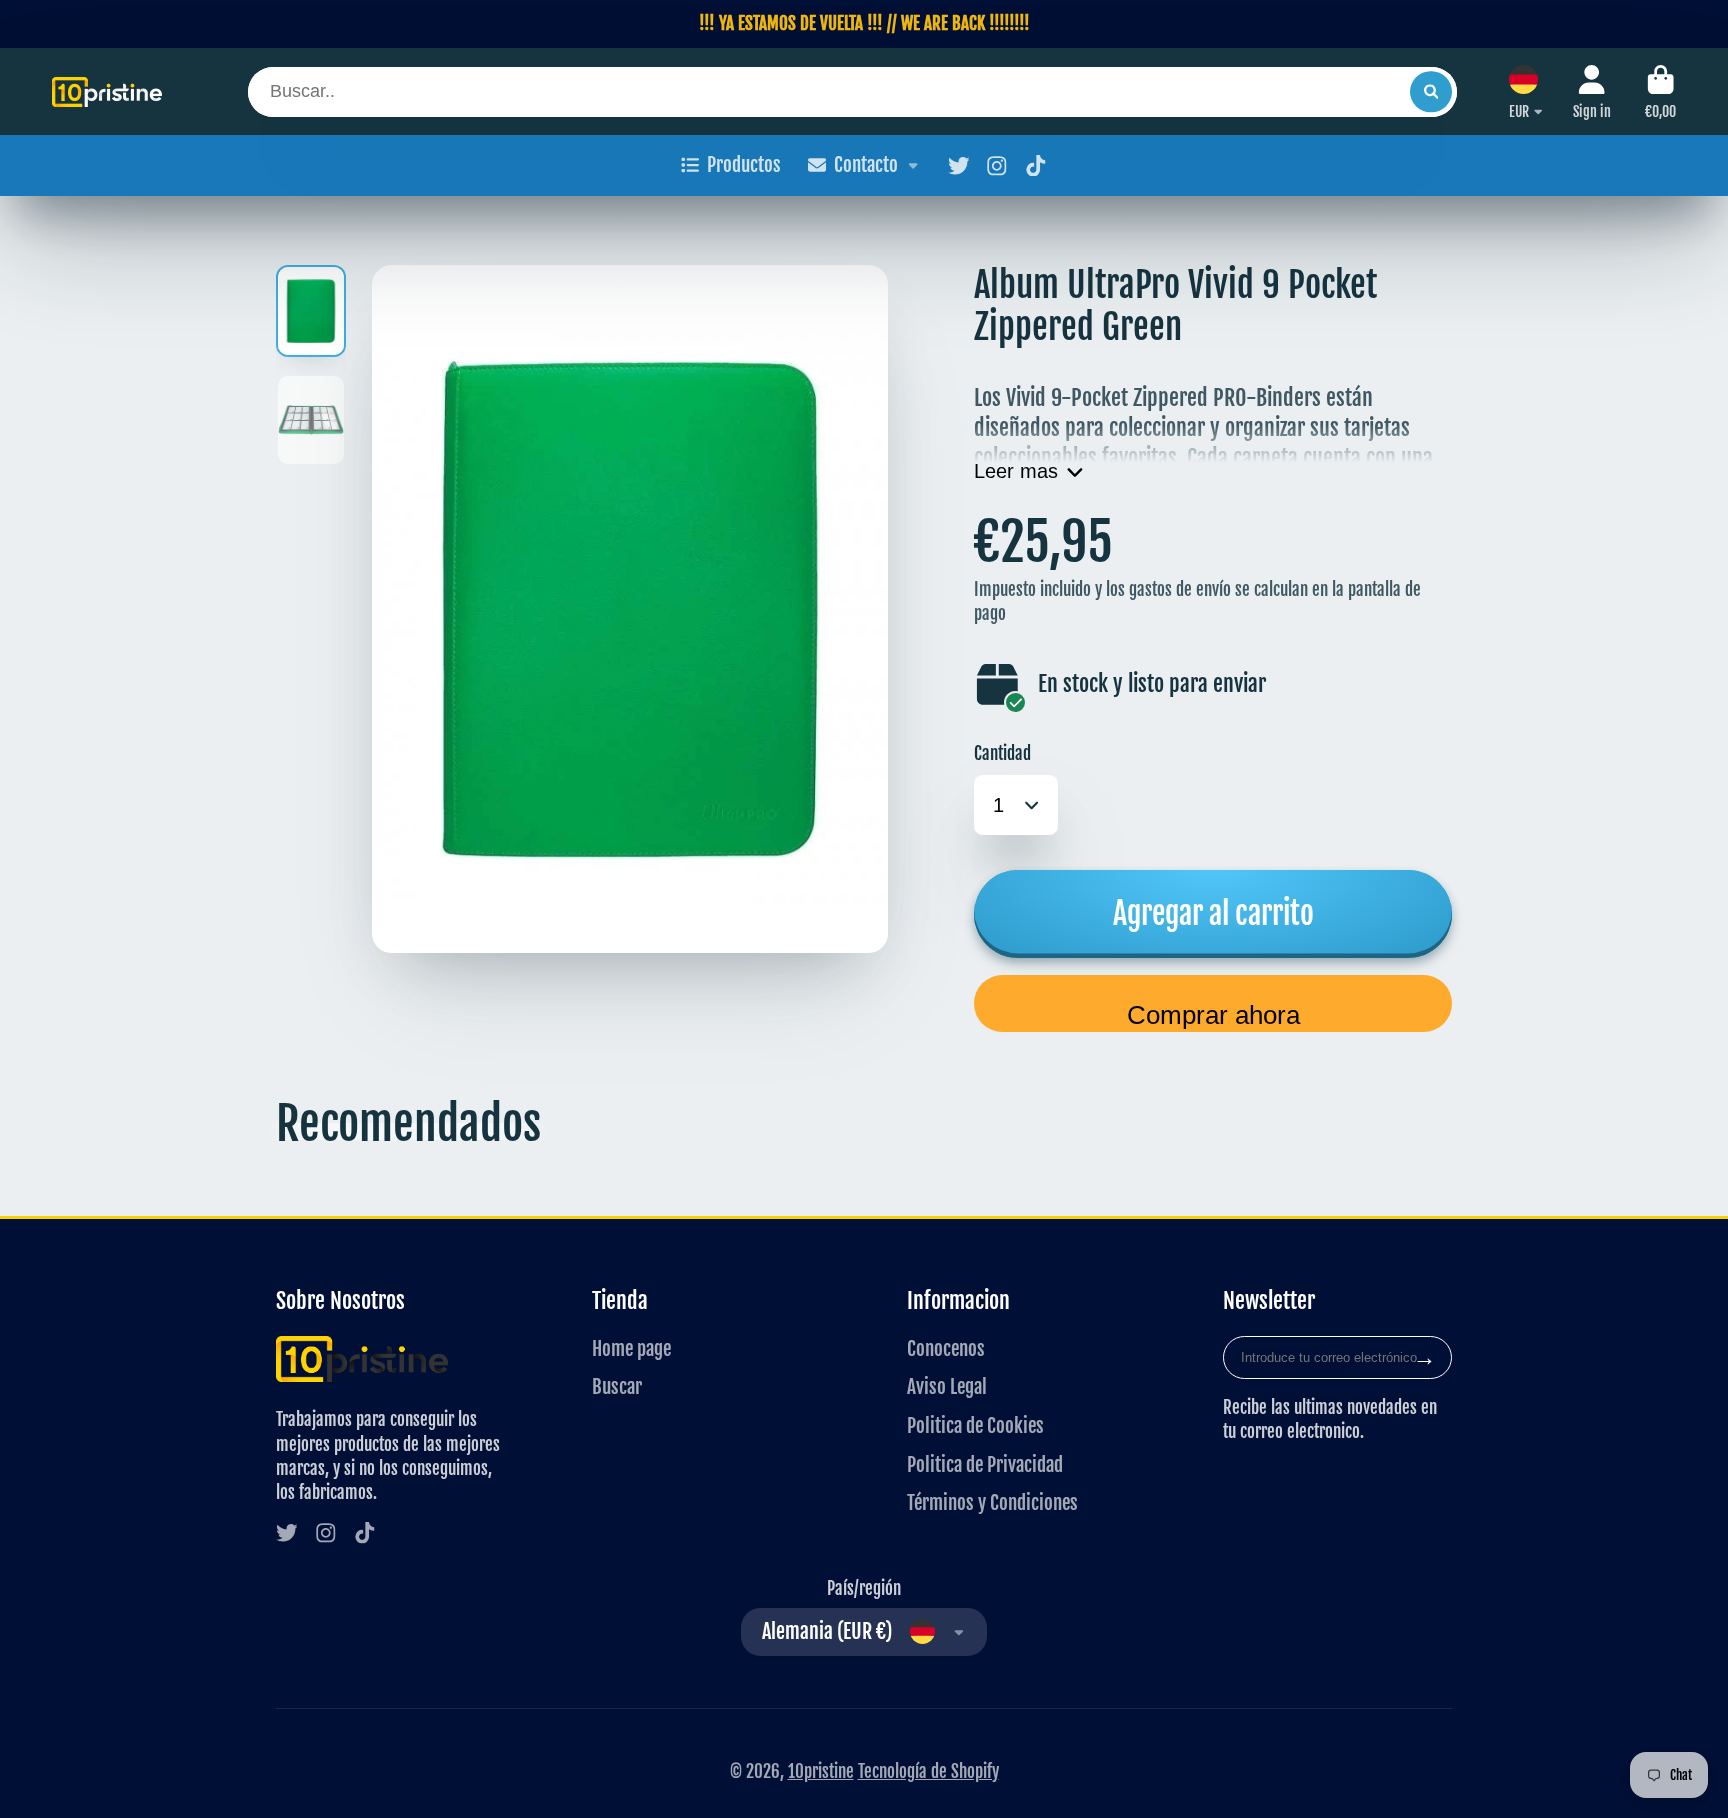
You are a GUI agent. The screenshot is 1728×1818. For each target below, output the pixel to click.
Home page (631, 1349)
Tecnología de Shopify (928, 1771)
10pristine (821, 1771)
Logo (107, 92)
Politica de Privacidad (985, 1465)
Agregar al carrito (1213, 913)
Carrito (1660, 92)
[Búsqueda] (1430, 91)
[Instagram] (997, 166)
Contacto (866, 165)
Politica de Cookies (975, 1426)
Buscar (617, 1387)
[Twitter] (959, 166)
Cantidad (1002, 753)
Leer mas (1016, 471)
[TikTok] (1036, 166)
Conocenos (946, 1349)
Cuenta (1592, 92)
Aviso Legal (947, 1387)
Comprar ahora (1213, 1015)
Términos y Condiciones (992, 1503)
